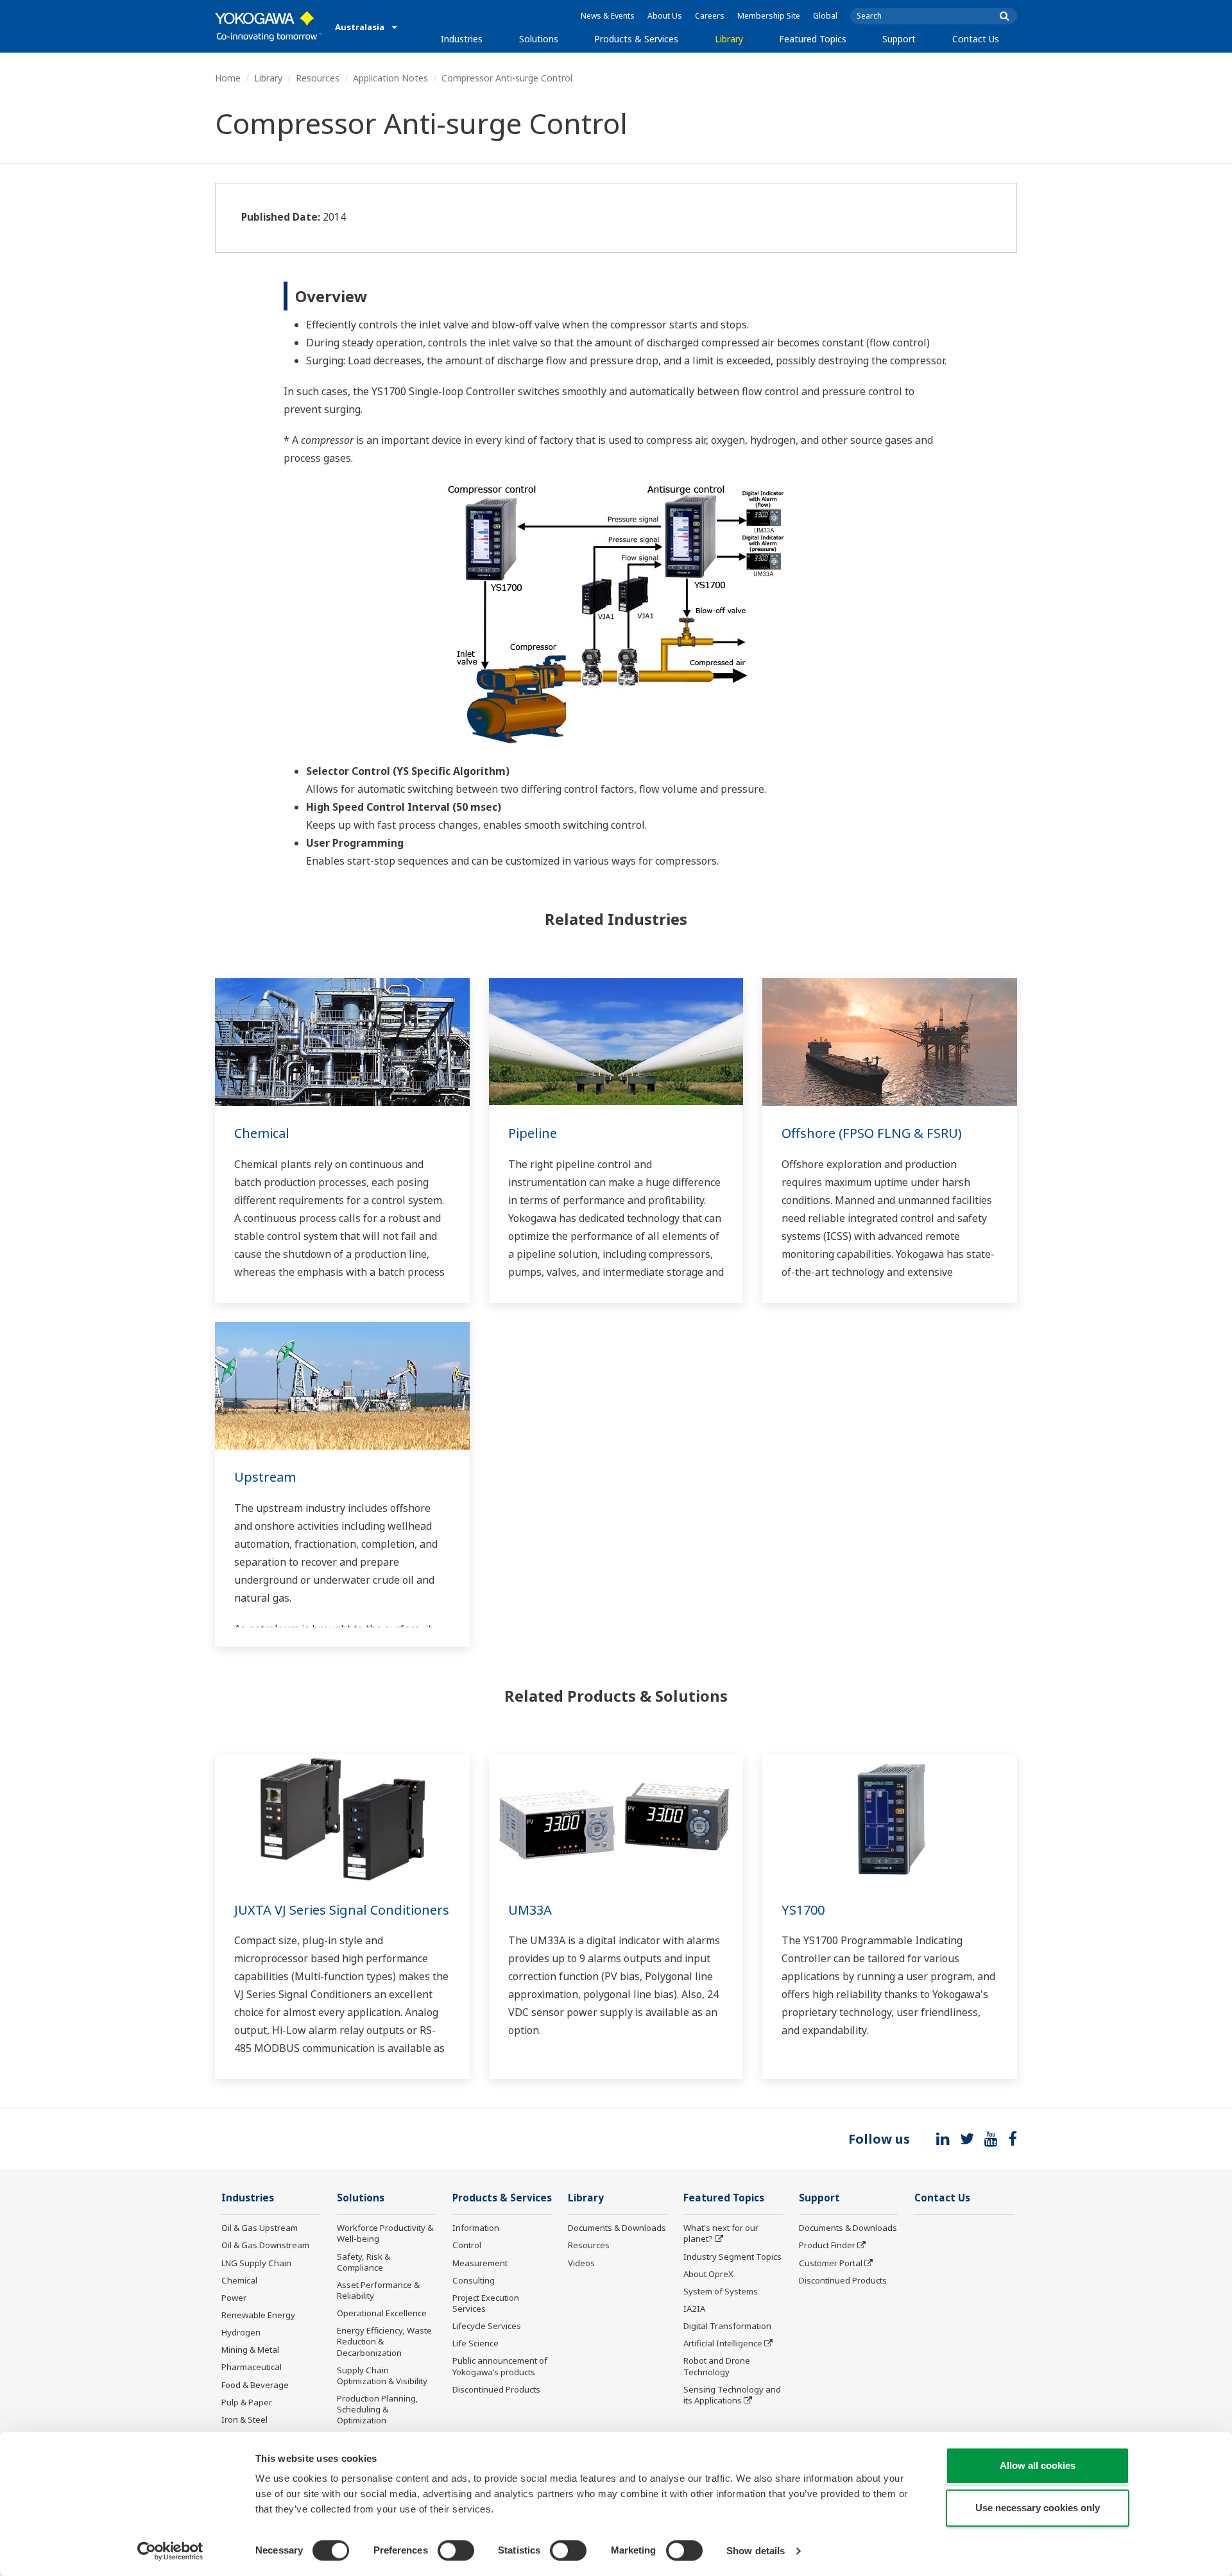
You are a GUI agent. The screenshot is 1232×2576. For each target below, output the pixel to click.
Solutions (539, 39)
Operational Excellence (382, 2313)
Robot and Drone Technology (717, 2366)
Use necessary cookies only (1038, 2508)
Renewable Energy (258, 2315)
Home (228, 78)
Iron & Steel (244, 2419)
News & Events (608, 16)
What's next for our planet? (721, 2233)
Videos (581, 2263)
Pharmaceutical (252, 2367)
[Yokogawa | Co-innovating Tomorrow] (269, 26)
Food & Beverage (255, 2385)
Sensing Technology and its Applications (732, 2395)
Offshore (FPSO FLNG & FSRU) (872, 1133)
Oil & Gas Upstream (260, 2228)
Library (729, 39)
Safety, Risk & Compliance (364, 2262)
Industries (462, 39)
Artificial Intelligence (723, 2343)
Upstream (265, 1477)
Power (234, 2298)
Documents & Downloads (617, 2228)
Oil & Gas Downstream (265, 2245)
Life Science (475, 2343)
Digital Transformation (727, 2326)
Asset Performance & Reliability (378, 2290)
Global (825, 16)
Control (467, 2245)
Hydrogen (241, 2332)
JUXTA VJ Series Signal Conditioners (342, 1910)
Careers (710, 16)
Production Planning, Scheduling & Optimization (378, 2409)
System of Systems (721, 2291)
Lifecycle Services (487, 2326)
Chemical (262, 1133)
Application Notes (390, 78)
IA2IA (694, 2309)
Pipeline (533, 1133)
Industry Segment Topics (732, 2257)
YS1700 (803, 1910)
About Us (665, 16)
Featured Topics (813, 39)
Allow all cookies (1038, 2465)
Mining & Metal (250, 2350)
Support (899, 39)
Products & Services (636, 39)
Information (476, 2228)
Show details (756, 2551)
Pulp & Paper (247, 2402)
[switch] (456, 2550)
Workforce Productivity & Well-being (385, 2233)
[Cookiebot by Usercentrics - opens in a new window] (170, 2551)
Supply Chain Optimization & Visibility (382, 2376)
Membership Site (769, 16)
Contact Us (976, 39)
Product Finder (827, 2245)
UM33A (530, 1910)
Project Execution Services (486, 2303)
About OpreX (708, 2274)
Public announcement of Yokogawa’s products (500, 2366)
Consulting (474, 2280)
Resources (318, 78)
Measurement (480, 2263)
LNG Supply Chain (256, 2263)
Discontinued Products (496, 2389)
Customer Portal (831, 2263)
